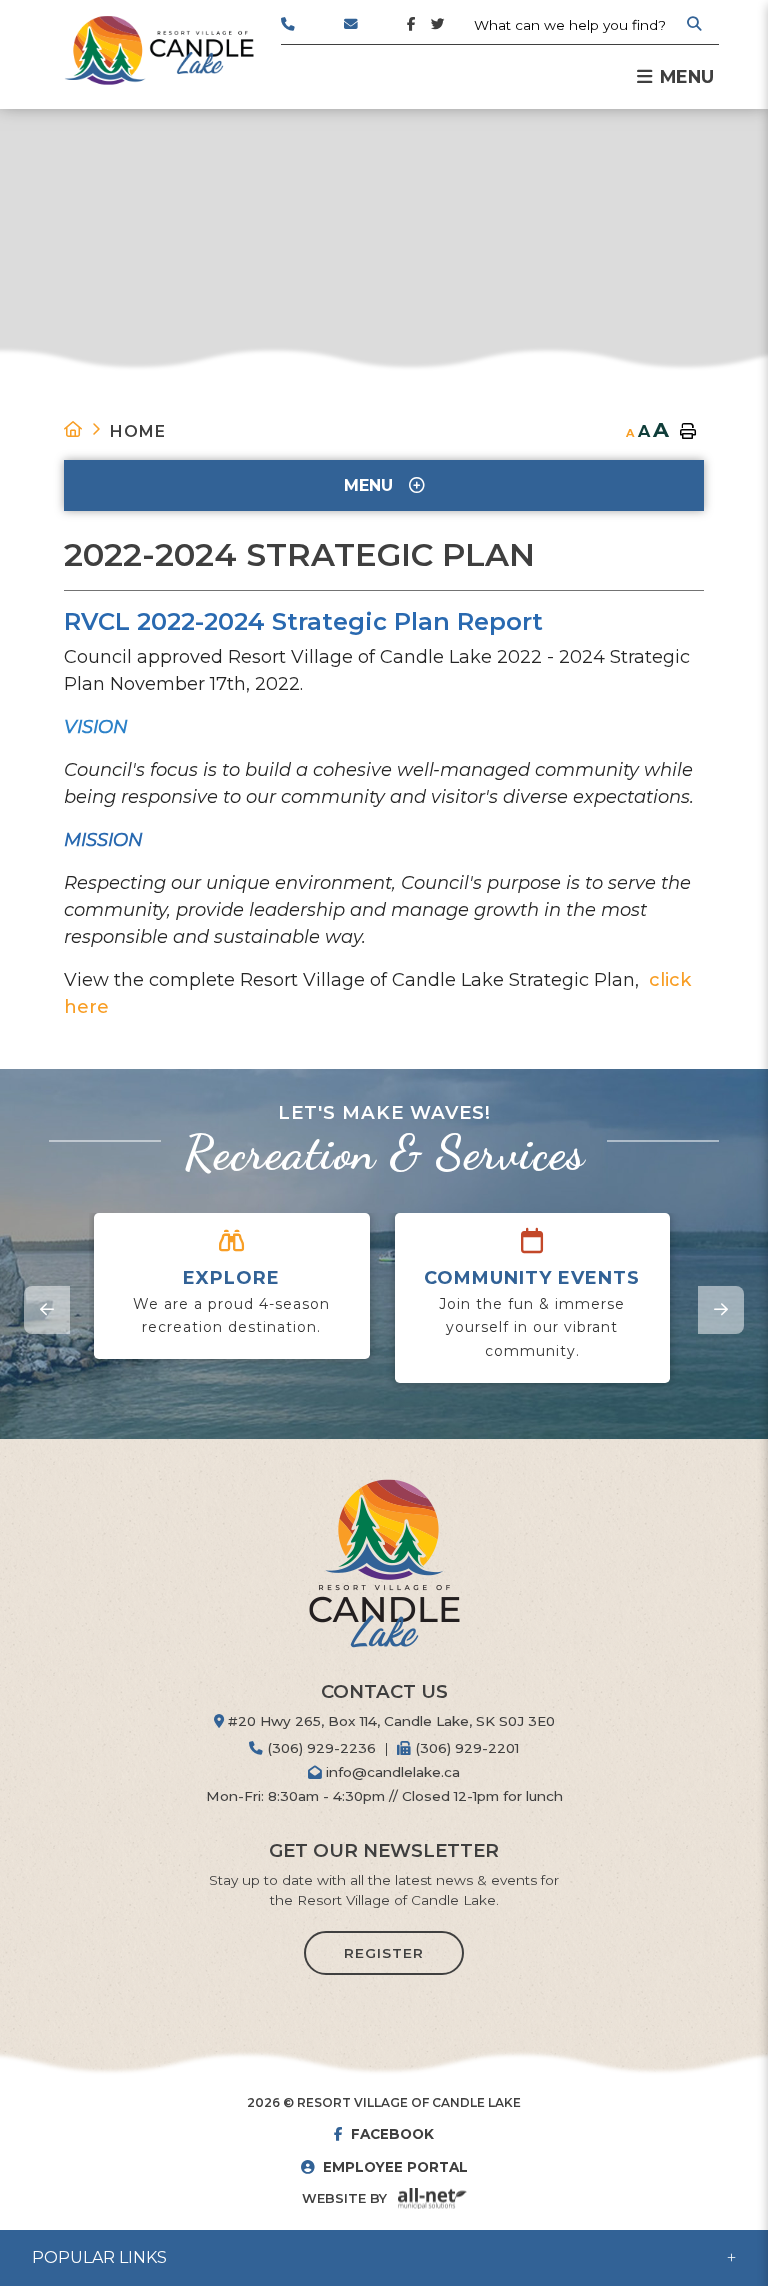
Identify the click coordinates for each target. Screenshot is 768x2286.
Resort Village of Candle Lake (159, 50)
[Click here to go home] (87, 429)
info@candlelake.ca (391, 1772)
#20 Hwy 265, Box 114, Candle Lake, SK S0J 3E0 (389, 1721)
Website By (344, 2198)
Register (384, 1953)
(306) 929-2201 (465, 1748)
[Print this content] (688, 432)
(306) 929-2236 (319, 1748)
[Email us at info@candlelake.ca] (375, 30)
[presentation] (47, 1310)
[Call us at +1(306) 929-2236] (312, 30)
